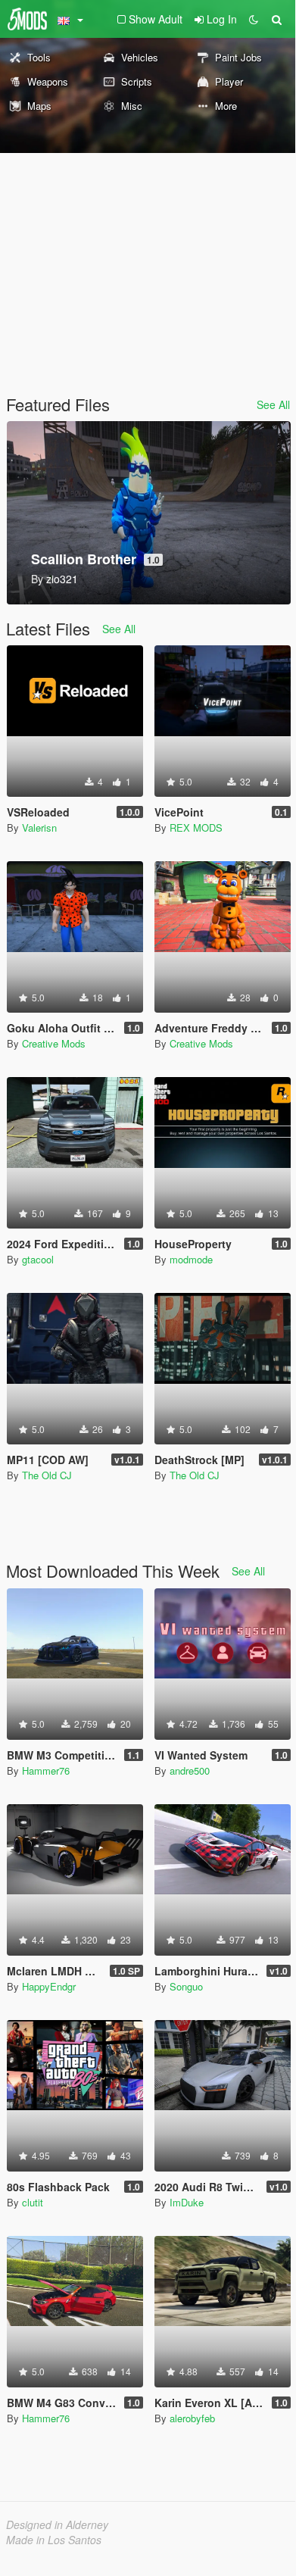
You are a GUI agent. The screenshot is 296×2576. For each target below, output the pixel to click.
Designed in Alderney (57, 2524)
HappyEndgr (49, 1986)
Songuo (186, 1986)
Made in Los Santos (54, 2540)
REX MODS (196, 827)
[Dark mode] (254, 19)
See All (273, 404)
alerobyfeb (192, 2418)
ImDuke (187, 2202)
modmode (191, 1259)
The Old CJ (47, 1475)
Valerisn (39, 827)
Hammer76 (46, 1770)
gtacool (38, 1259)
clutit (33, 2202)
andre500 (190, 1770)
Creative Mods (54, 1043)
